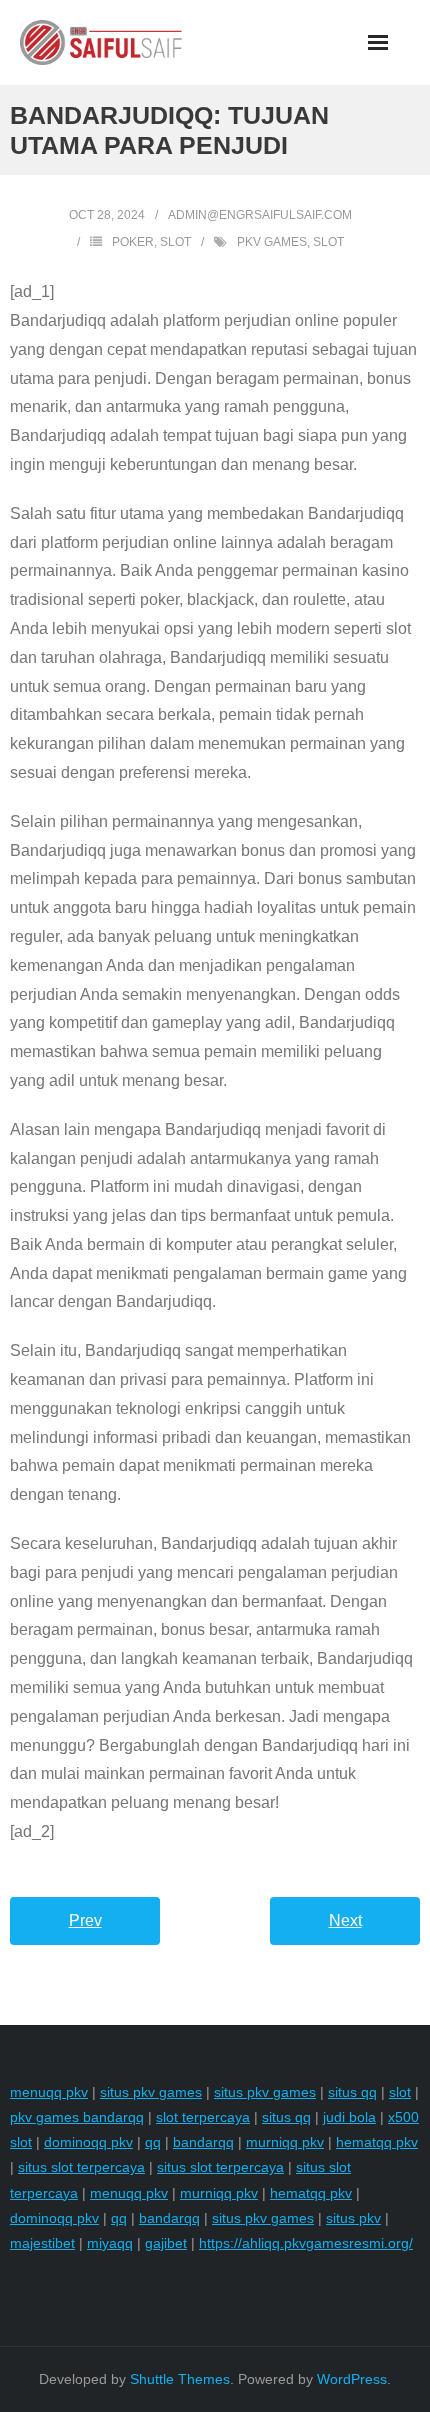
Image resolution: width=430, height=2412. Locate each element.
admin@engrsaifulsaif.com (260, 215)
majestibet (42, 2243)
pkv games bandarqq (77, 2117)
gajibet (166, 2243)
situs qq (352, 2092)
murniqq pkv (285, 2142)
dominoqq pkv (88, 2142)
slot (328, 242)
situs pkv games (151, 2092)
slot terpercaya (203, 2117)
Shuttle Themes (180, 2379)
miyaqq (110, 2243)
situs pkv (353, 2218)
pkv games (272, 242)
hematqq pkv (377, 2142)
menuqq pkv (49, 2092)
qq (153, 2142)
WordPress (352, 2379)
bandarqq (203, 2142)
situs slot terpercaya (81, 2167)
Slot (175, 242)
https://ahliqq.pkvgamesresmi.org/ (306, 2243)
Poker (133, 242)
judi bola (349, 2117)
